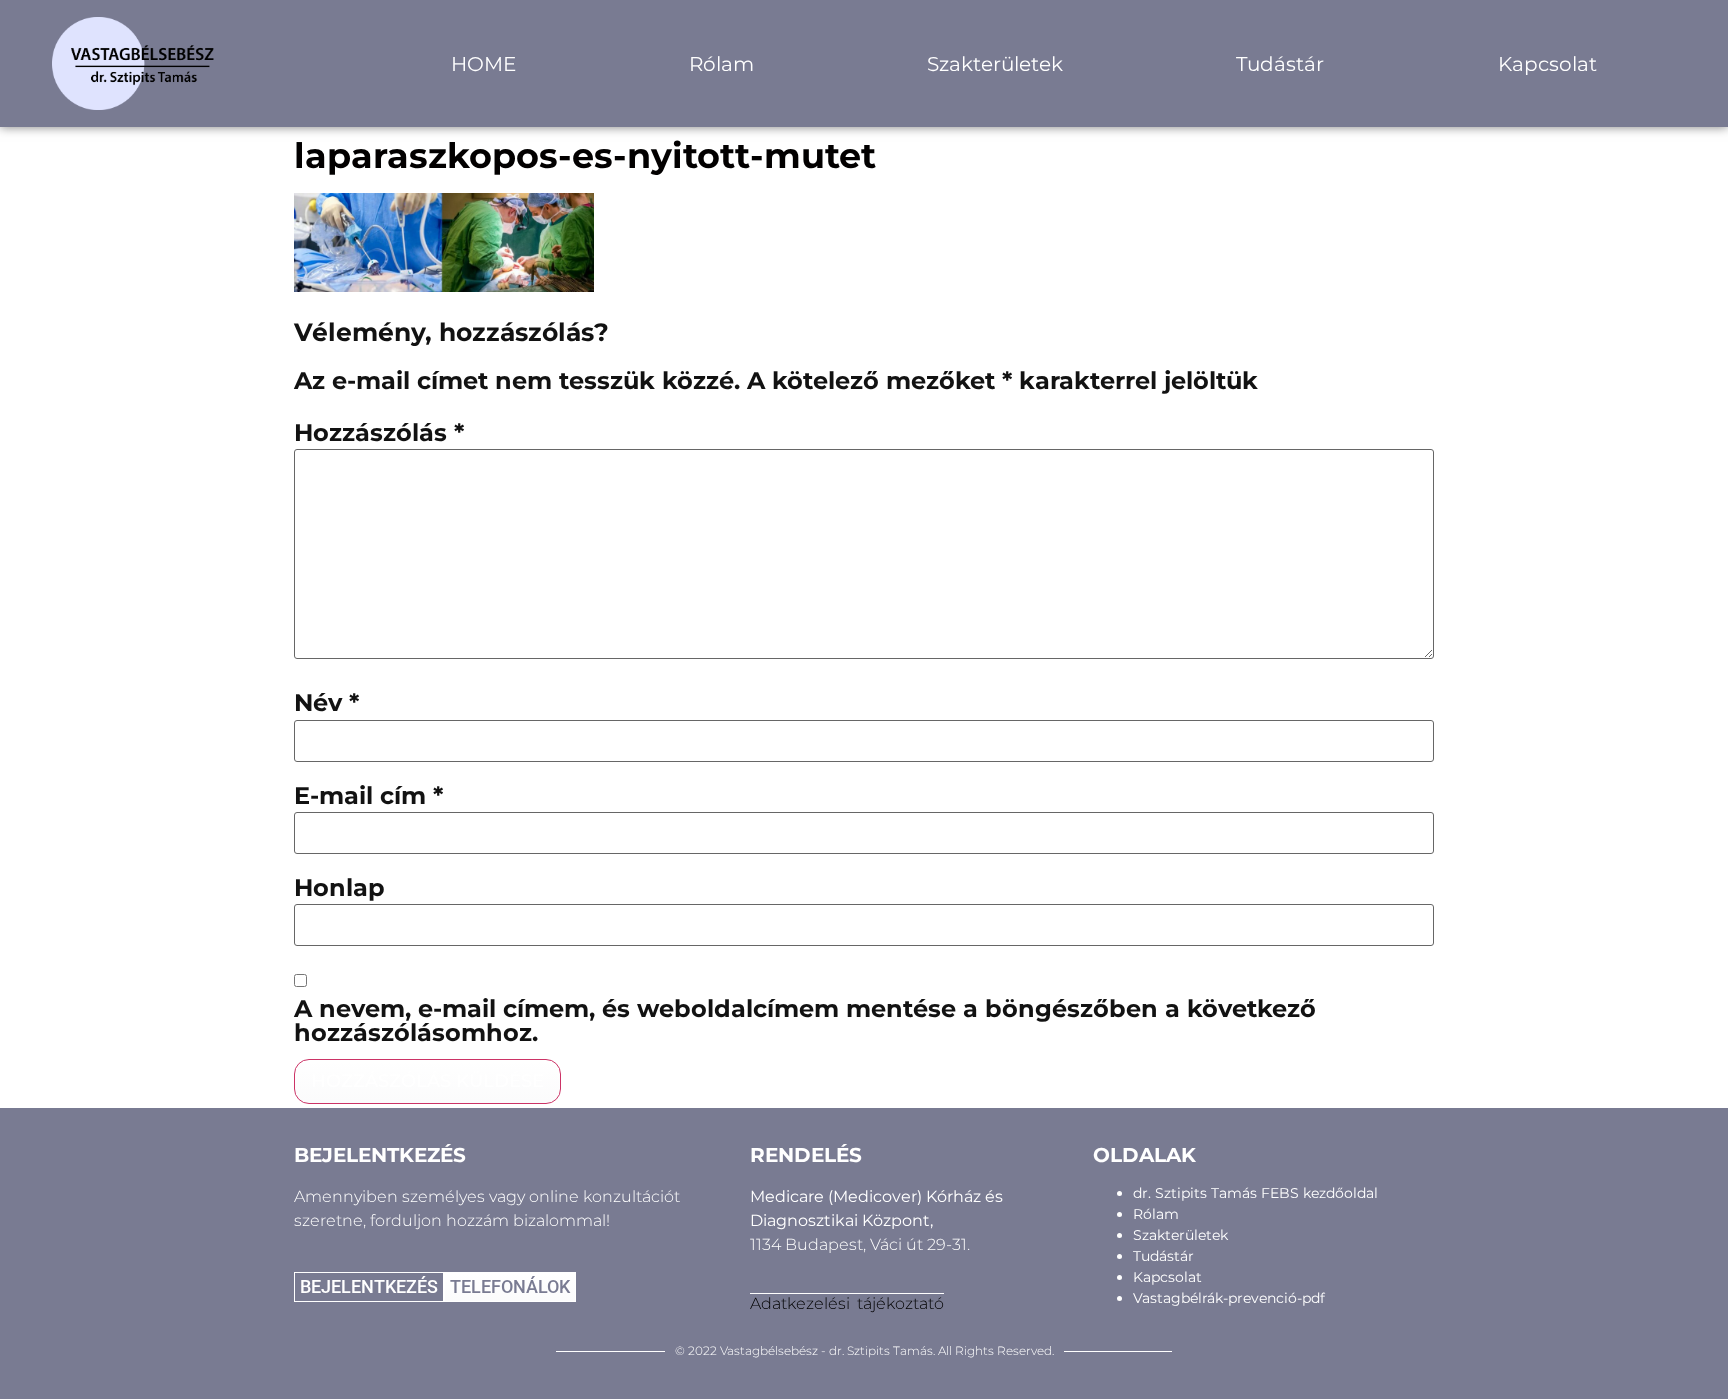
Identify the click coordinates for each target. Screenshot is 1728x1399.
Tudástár (1280, 64)
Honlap (339, 888)
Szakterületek (995, 64)
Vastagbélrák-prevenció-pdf (1229, 1298)
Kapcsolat (1547, 64)
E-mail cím (368, 796)
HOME (483, 64)
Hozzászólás (379, 433)
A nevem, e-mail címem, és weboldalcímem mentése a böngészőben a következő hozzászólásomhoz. (805, 1021)
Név (326, 703)
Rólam (721, 64)
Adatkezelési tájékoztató (847, 1303)
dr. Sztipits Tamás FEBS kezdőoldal (1255, 1193)
